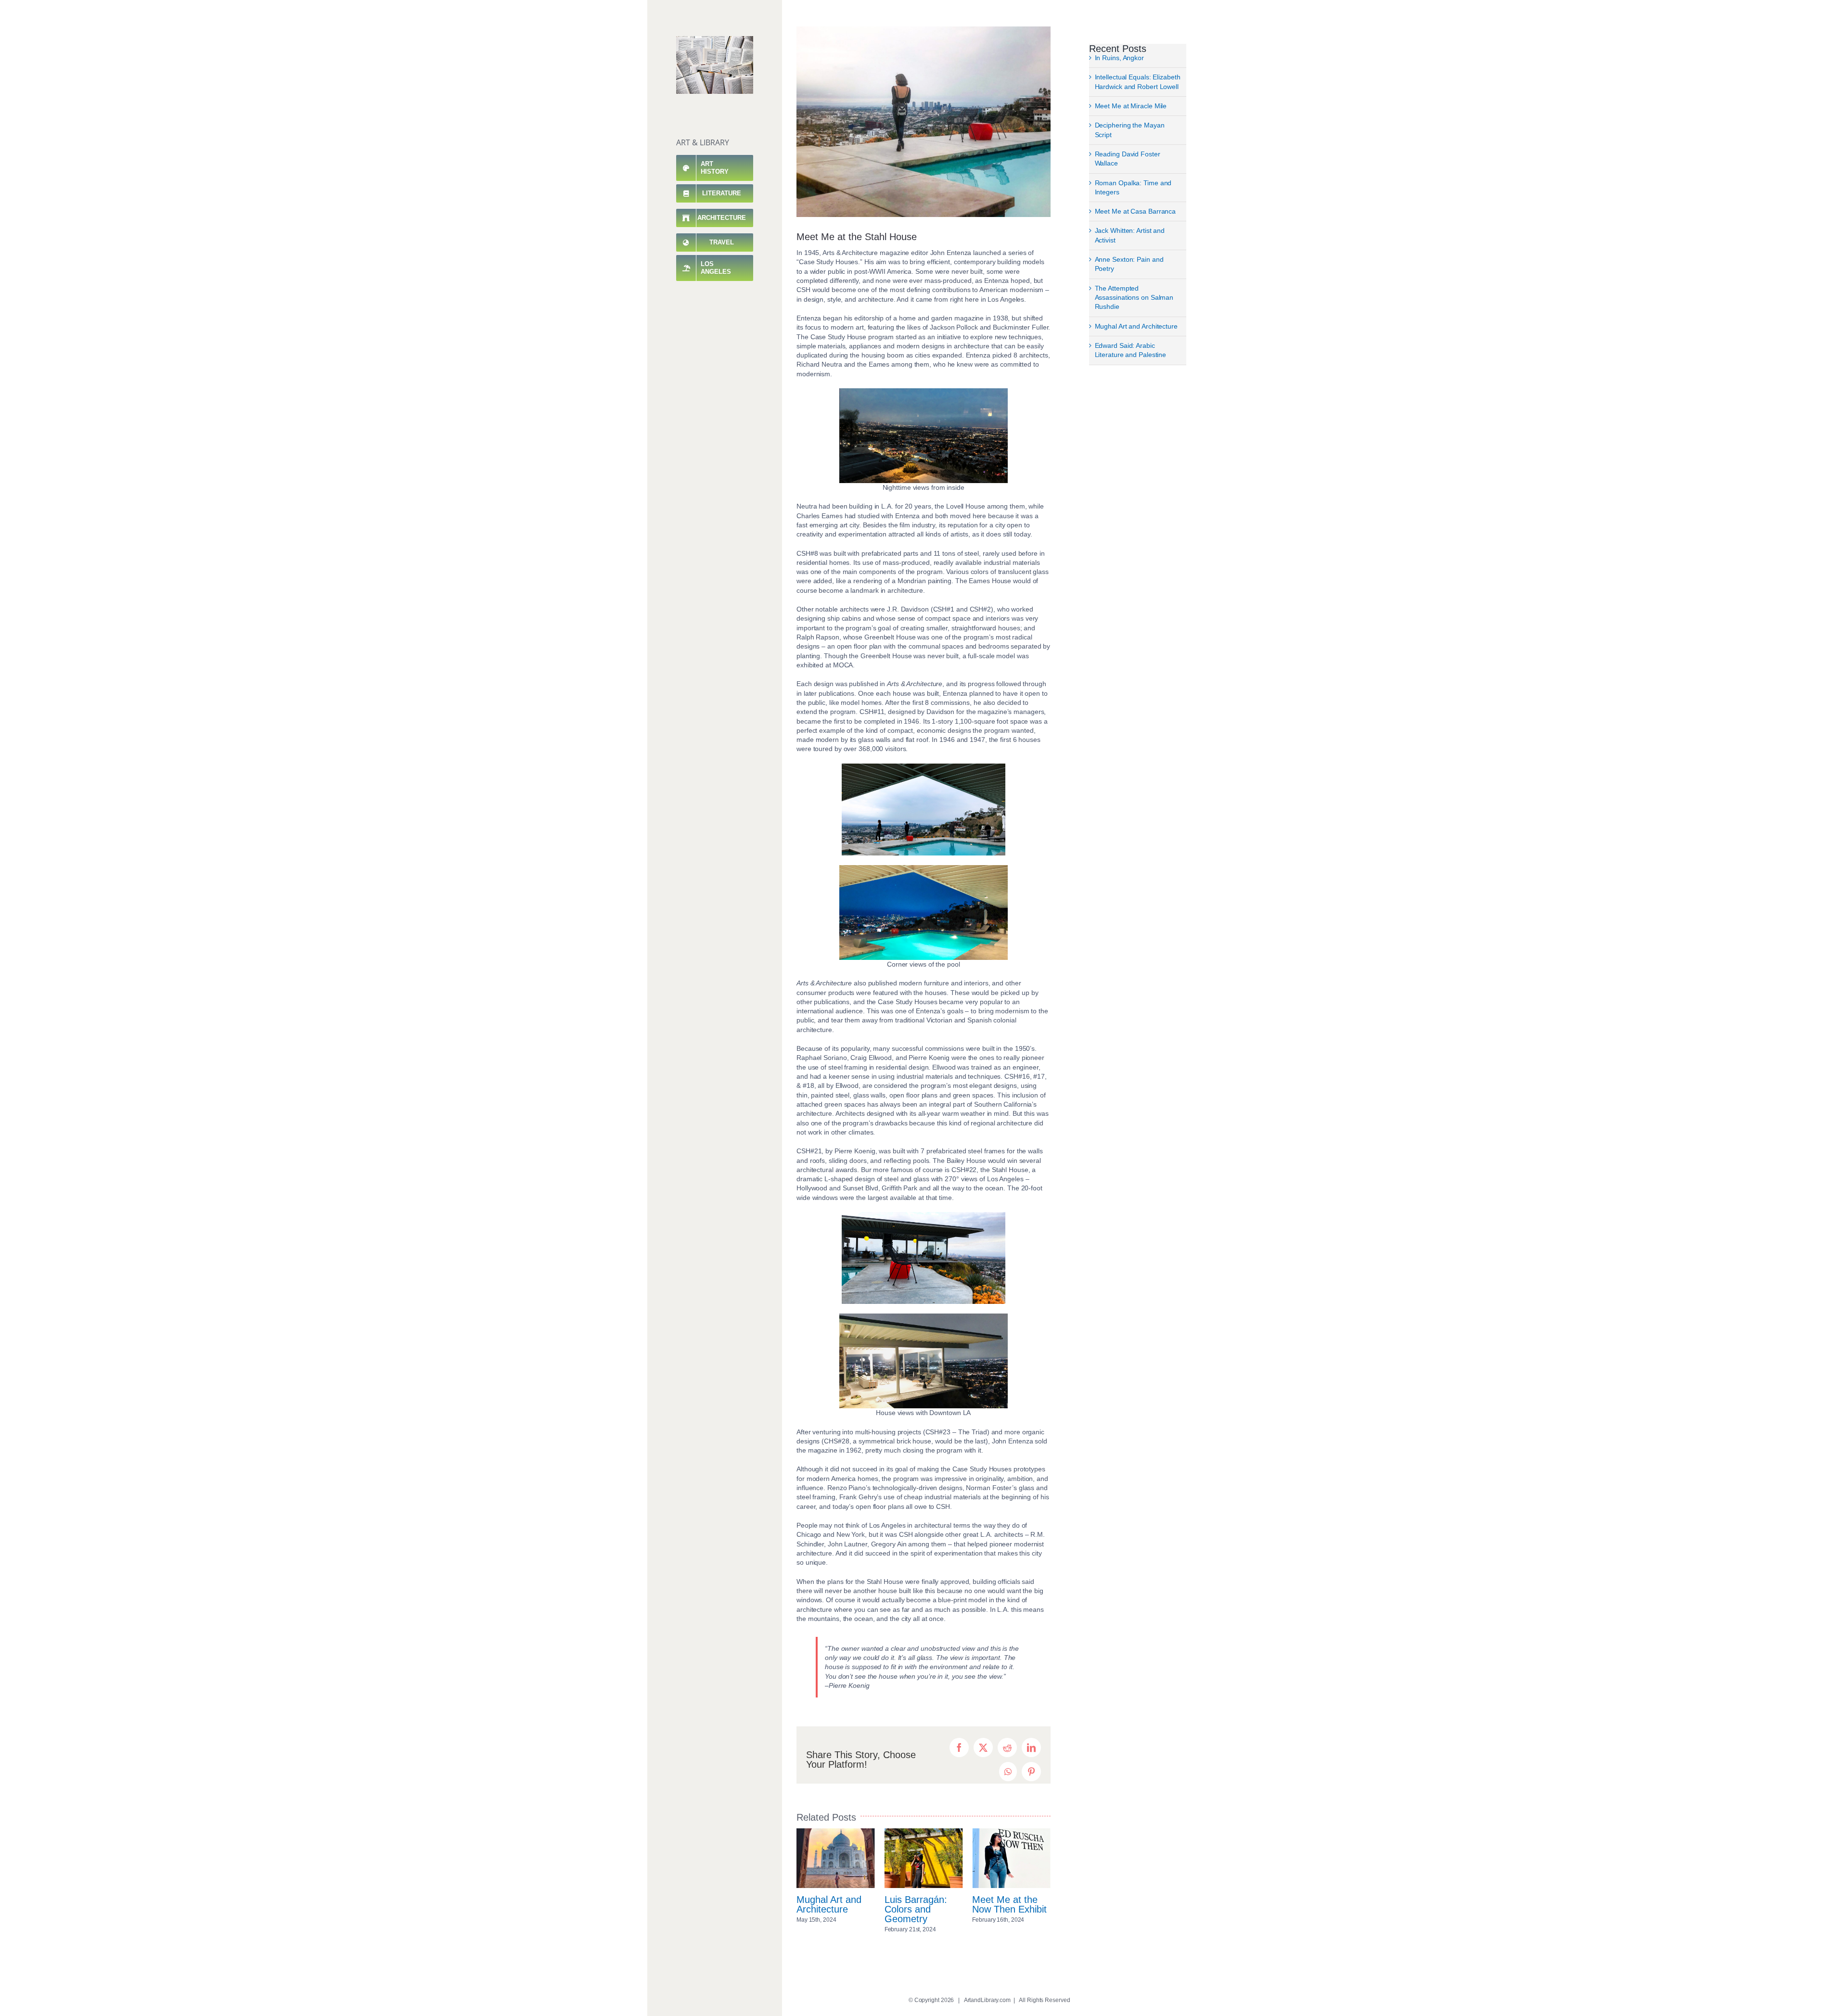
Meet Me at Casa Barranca (1136, 211)
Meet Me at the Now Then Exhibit (922, 1904)
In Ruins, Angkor (1119, 58)
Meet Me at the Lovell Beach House (1005, 1909)
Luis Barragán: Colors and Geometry (828, 1909)
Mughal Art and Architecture (1136, 326)
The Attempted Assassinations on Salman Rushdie (1134, 298)
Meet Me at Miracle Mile (1131, 106)
